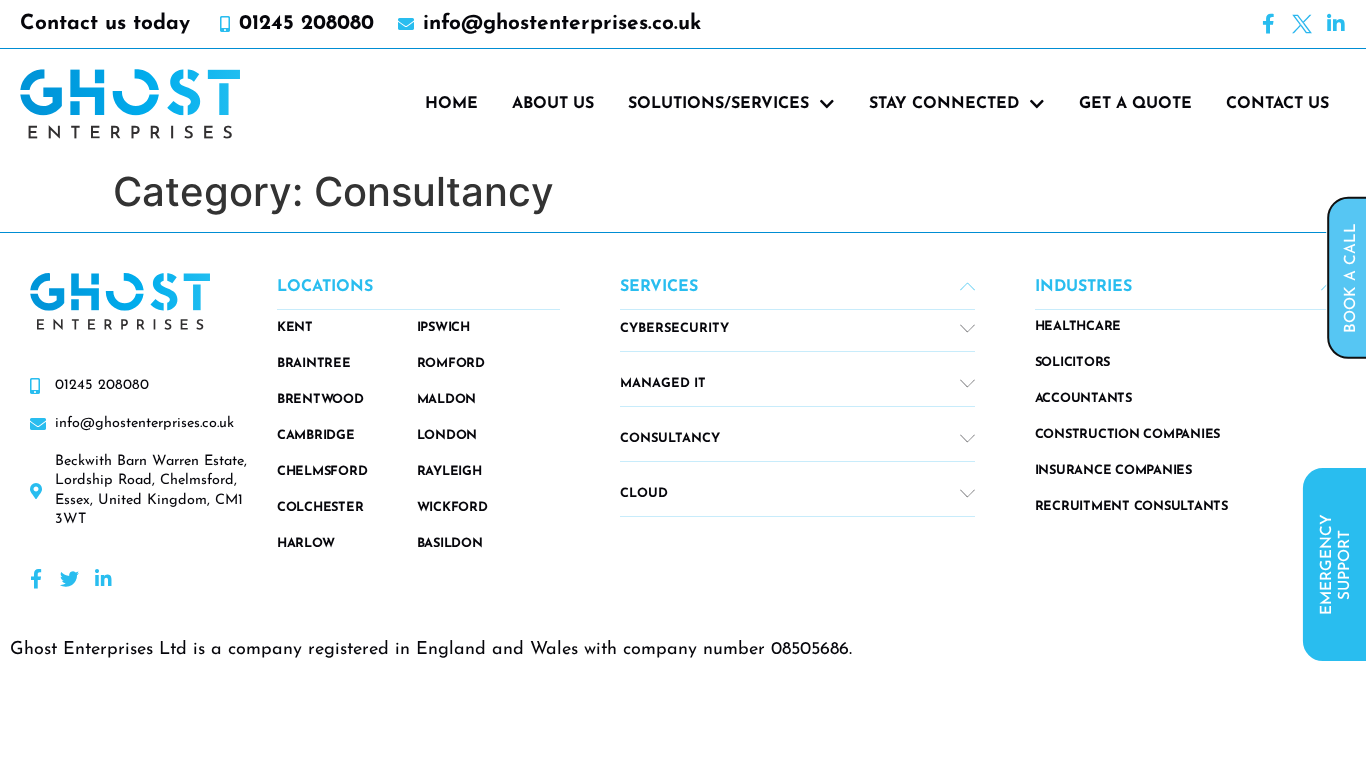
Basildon (450, 543)
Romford (451, 363)
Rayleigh (449, 471)
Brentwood (320, 399)
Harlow (306, 543)
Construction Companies (1128, 434)
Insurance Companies (1113, 470)
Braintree (314, 363)
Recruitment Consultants (1131, 506)
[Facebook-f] (1268, 24)
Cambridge (316, 435)
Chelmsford (322, 471)
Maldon (447, 399)
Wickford (452, 507)
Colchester (320, 507)
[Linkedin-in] (1336, 24)
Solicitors (1073, 362)
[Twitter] (69, 578)
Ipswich (443, 327)
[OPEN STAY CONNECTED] (1037, 104)
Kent (295, 327)
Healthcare (1078, 326)
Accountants (1083, 398)
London (447, 435)
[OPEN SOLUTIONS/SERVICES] (827, 104)
